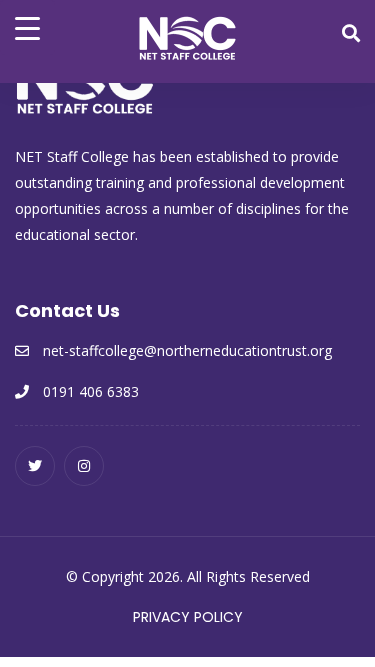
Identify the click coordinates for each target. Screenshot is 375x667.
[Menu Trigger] (27, 27)
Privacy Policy (188, 617)
